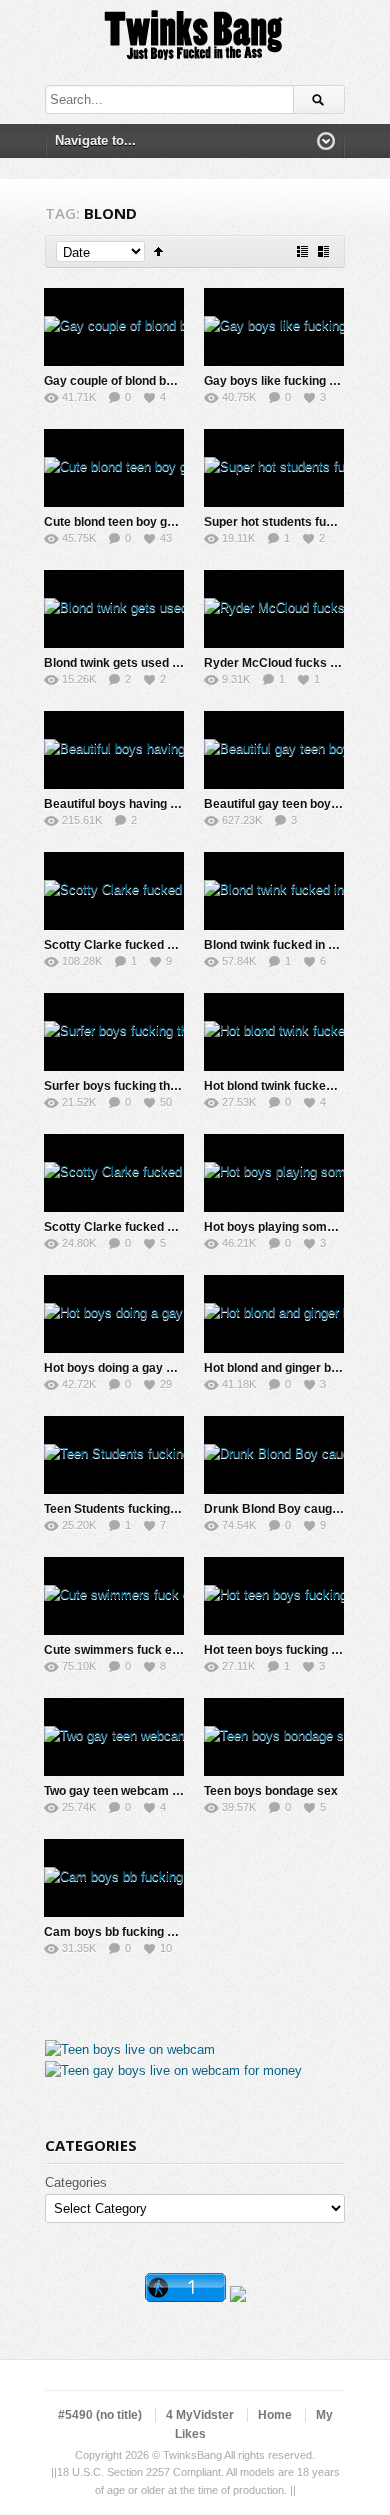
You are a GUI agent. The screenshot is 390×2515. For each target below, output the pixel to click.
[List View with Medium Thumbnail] (323, 251)
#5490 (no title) (100, 2415)
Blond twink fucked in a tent (282, 945)
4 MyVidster (200, 2415)
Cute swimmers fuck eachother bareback (162, 1650)
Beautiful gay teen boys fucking (293, 804)
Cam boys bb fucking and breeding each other (174, 1932)
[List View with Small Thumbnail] (302, 251)
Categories (76, 2182)
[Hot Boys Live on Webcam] (130, 2049)
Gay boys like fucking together (290, 381)
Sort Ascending (158, 251)
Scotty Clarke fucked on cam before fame (162, 1227)
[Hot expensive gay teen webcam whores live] (173, 2070)
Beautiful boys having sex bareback (146, 804)
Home (275, 2415)
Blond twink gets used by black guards (153, 663)
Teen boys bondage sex (271, 1791)
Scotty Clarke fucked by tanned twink (150, 945)
